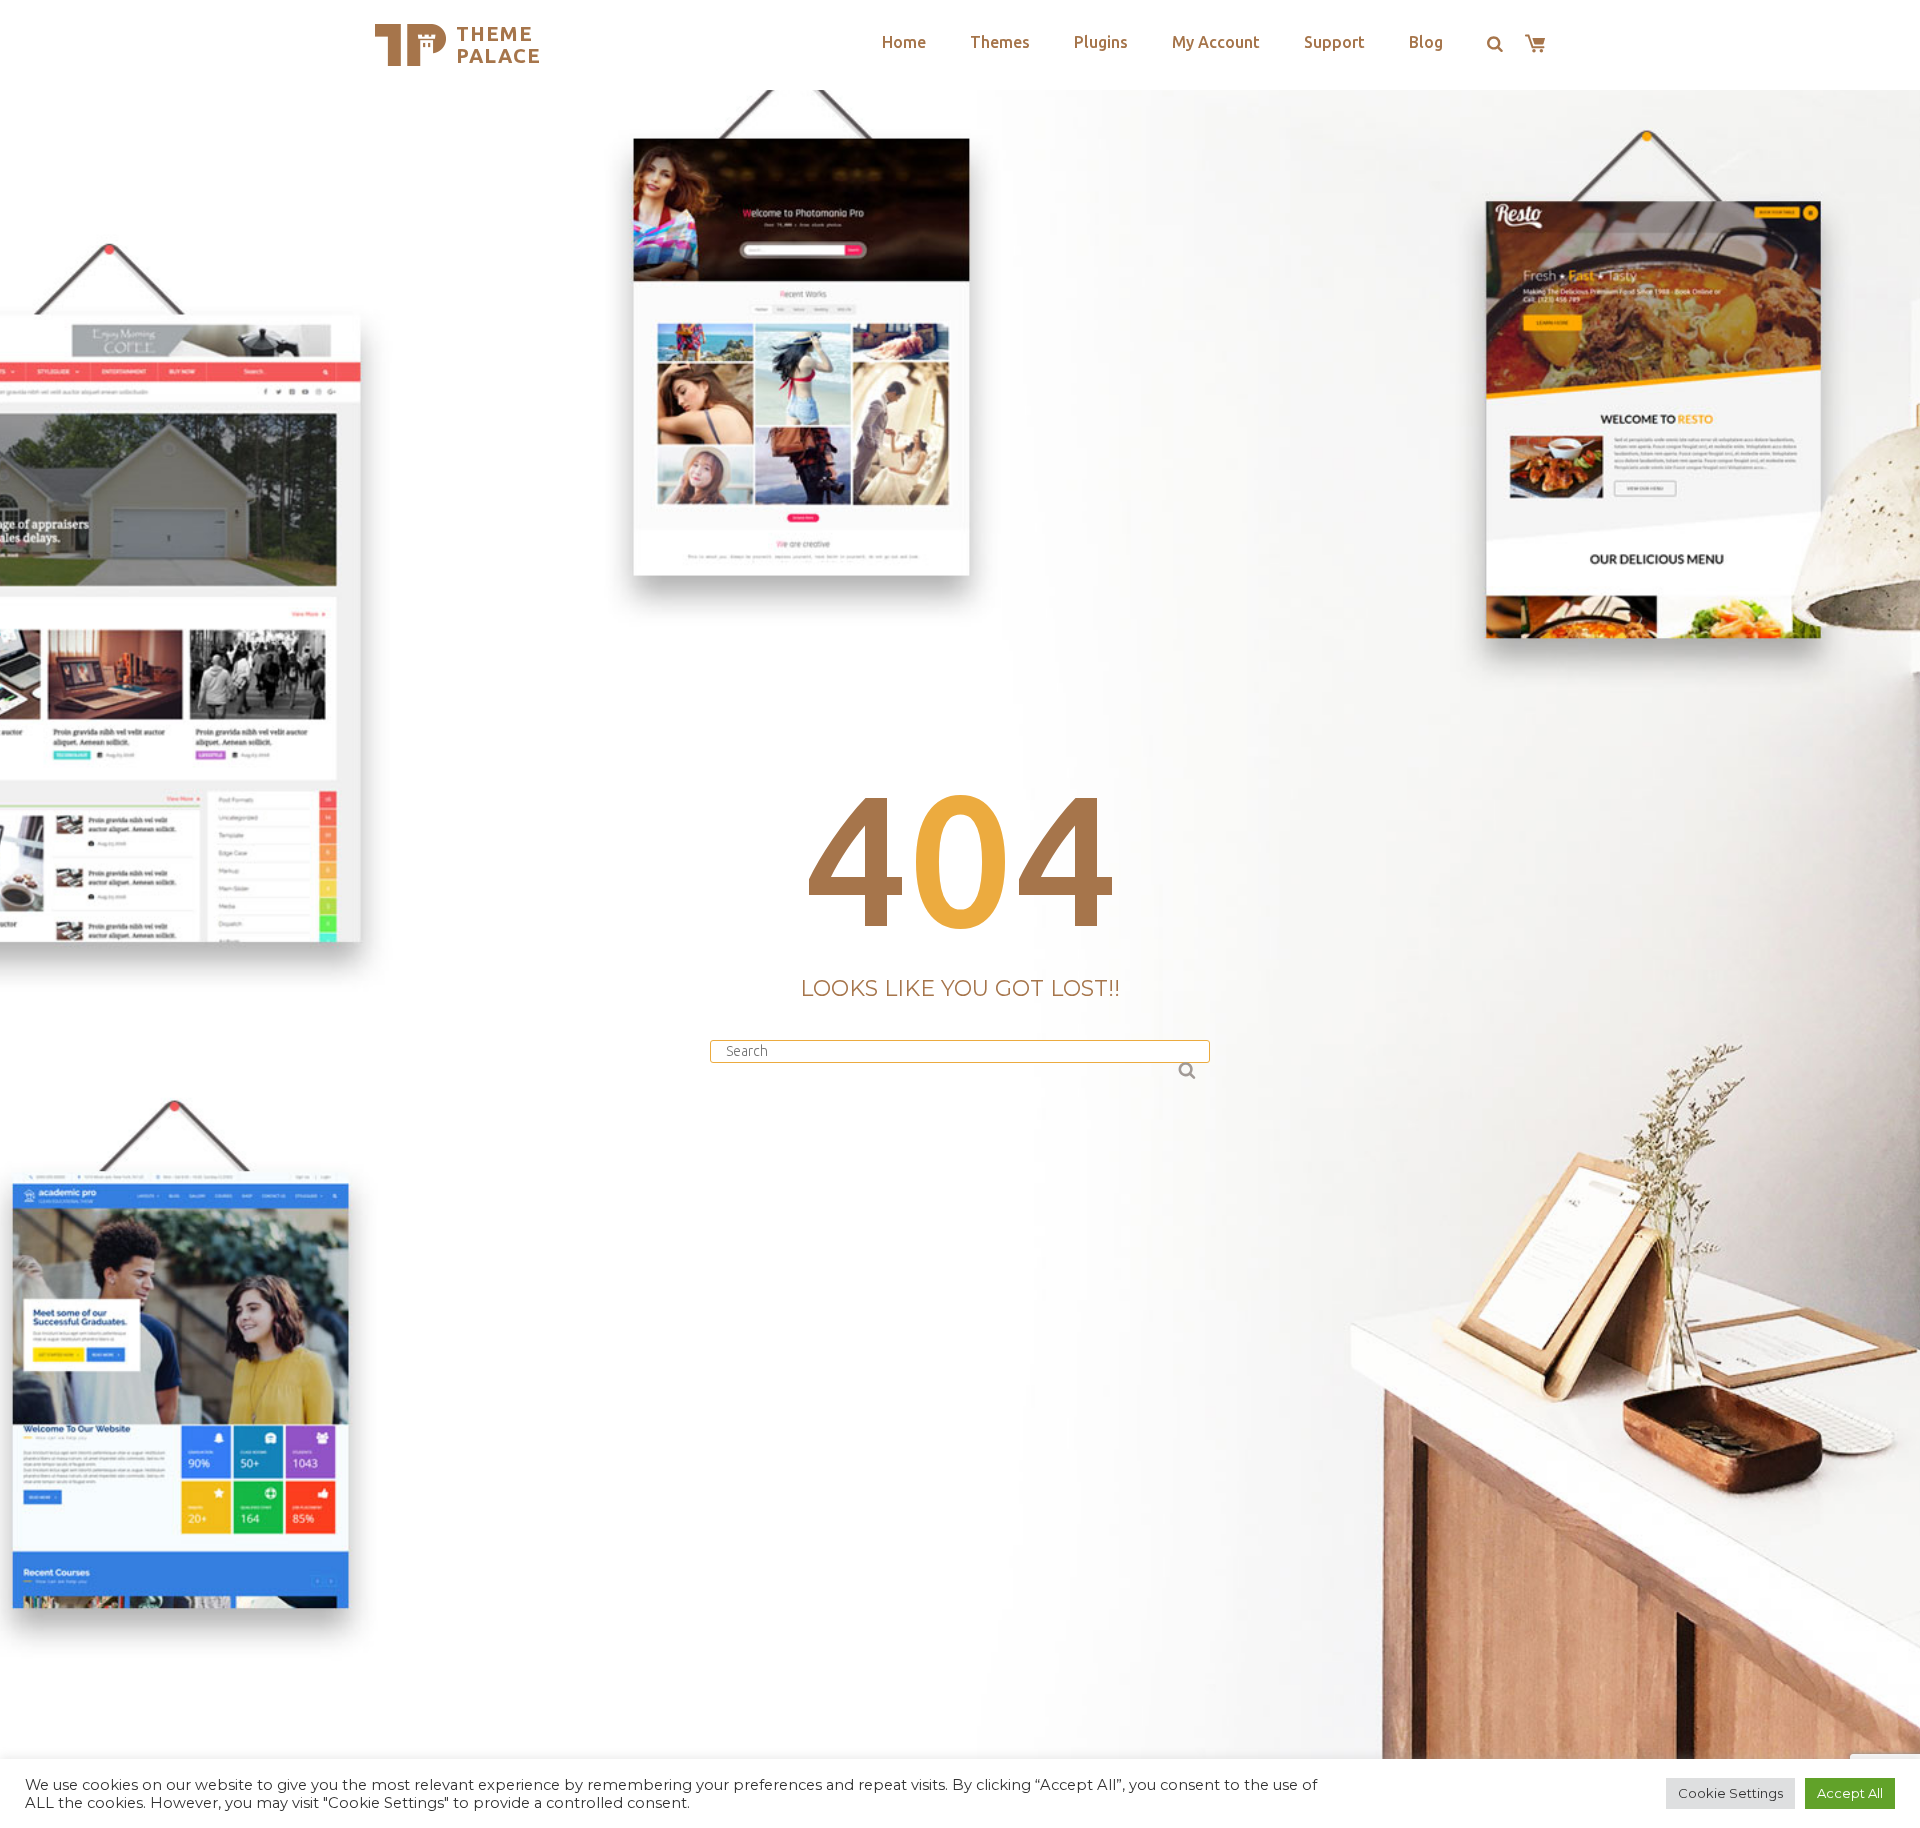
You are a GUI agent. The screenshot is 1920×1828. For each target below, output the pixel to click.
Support (1334, 42)
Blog (1426, 42)
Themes (1000, 42)
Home (904, 42)
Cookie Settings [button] (1730, 1793)
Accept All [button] (1850, 1793)
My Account (1216, 42)
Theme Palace (498, 44)
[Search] (1185, 1067)
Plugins (1101, 42)
